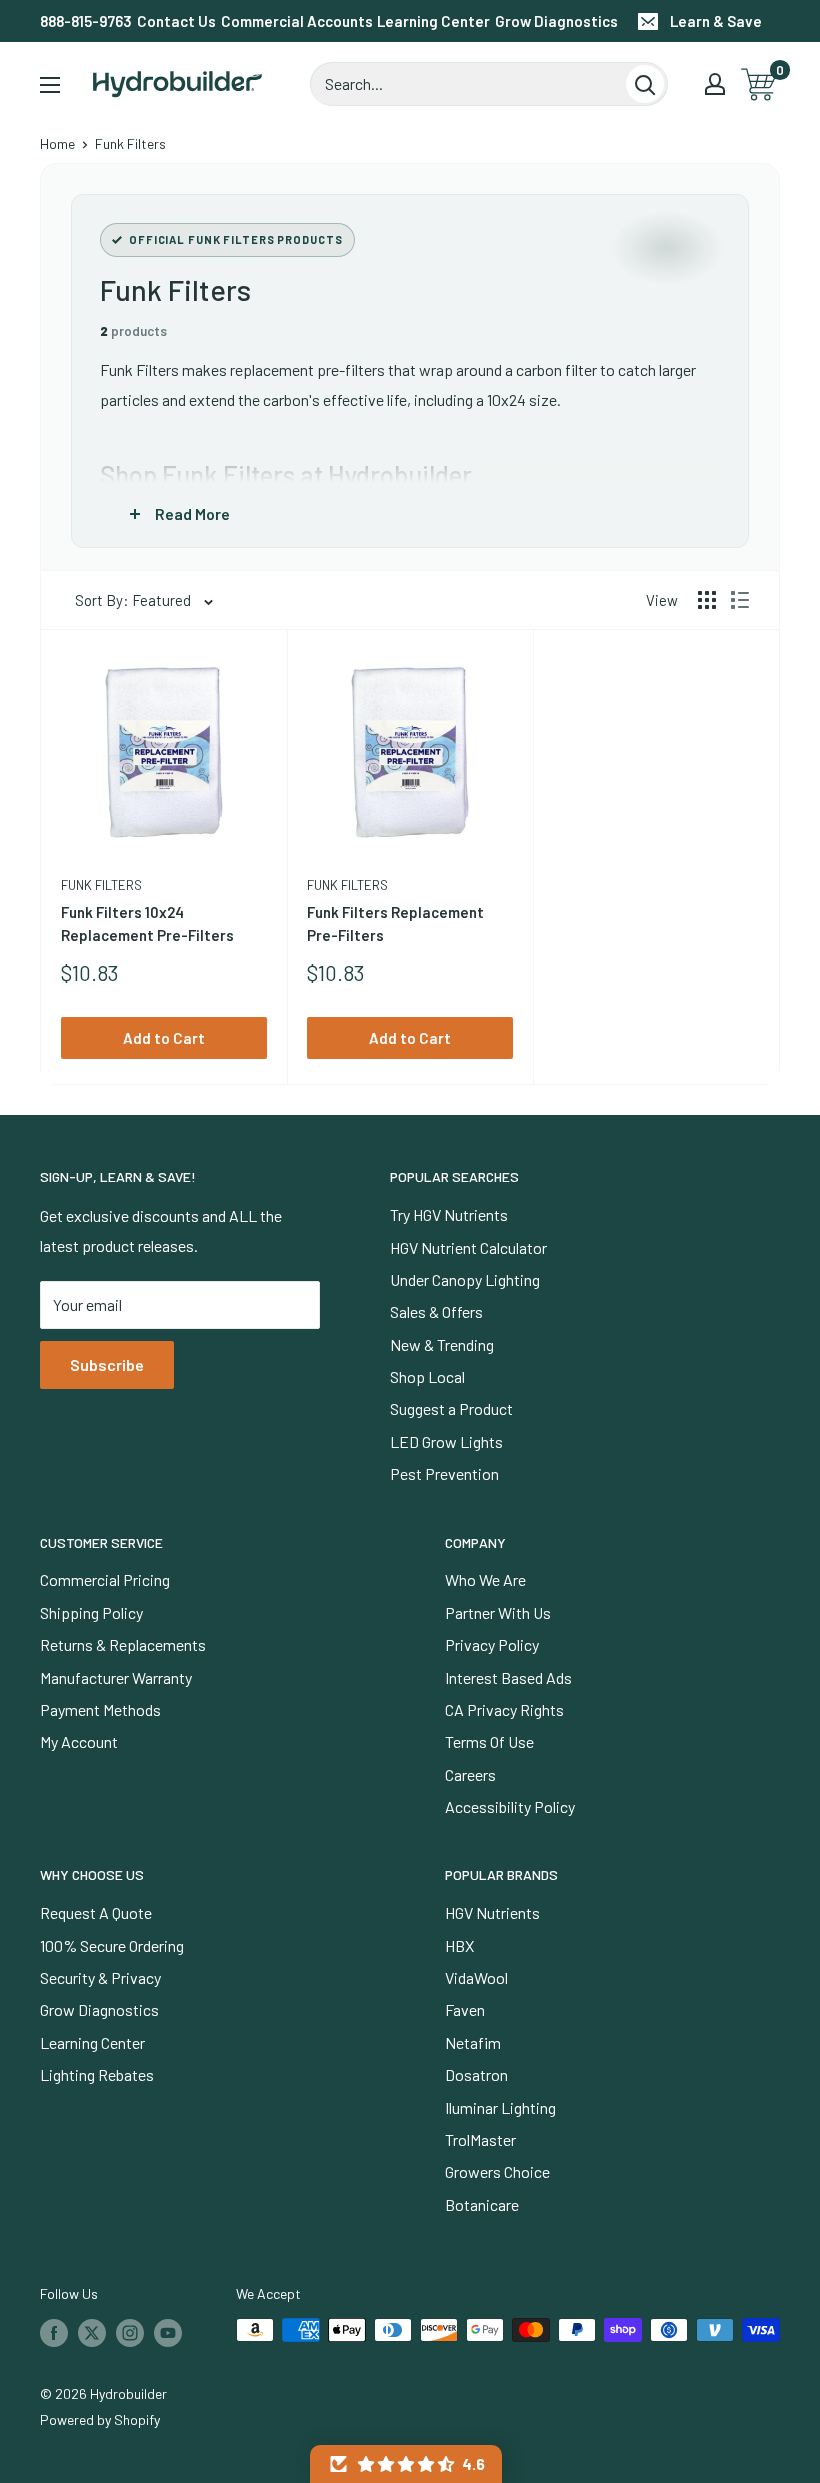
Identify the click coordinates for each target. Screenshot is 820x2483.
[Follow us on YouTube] (168, 2332)
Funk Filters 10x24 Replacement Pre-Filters (147, 923)
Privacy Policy (492, 1644)
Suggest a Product (451, 1408)
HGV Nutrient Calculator (468, 1247)
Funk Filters (101, 885)
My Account (79, 1741)
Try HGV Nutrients (449, 1214)
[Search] (645, 84)
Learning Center (433, 21)
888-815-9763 (86, 21)
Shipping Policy (91, 1612)
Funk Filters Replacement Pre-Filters (395, 923)
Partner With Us (498, 1612)
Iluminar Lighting (500, 2107)
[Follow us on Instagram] (130, 2332)
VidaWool (476, 1977)
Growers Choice (497, 2171)
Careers (470, 1774)
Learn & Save (716, 21)
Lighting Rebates (97, 2074)
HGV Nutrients (492, 1912)
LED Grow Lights (446, 1441)
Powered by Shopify (100, 2419)
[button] (406, 2464)
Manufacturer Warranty (116, 1677)
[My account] (715, 84)
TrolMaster (480, 2139)
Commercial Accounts (297, 21)
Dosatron (476, 2074)
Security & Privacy (100, 1977)
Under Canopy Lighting (465, 1279)
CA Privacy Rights (504, 1709)
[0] (759, 84)
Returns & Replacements (123, 1644)
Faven (465, 2009)
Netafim (473, 2042)
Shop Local (427, 1376)
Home (57, 143)
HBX (459, 1945)
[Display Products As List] (740, 600)
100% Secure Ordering (112, 1945)
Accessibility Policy (510, 1806)
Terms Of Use (489, 1741)
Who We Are (485, 1579)
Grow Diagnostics (556, 21)
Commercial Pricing (105, 1579)
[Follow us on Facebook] (54, 2332)
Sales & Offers (436, 1311)
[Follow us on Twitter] (92, 2332)
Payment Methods (100, 1709)
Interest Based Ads (508, 1677)
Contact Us (176, 21)
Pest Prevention (444, 1473)
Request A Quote (96, 1912)
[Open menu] (50, 85)
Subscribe (107, 1364)
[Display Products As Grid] (707, 600)
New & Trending (442, 1344)
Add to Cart (164, 1038)
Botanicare (482, 2204)
